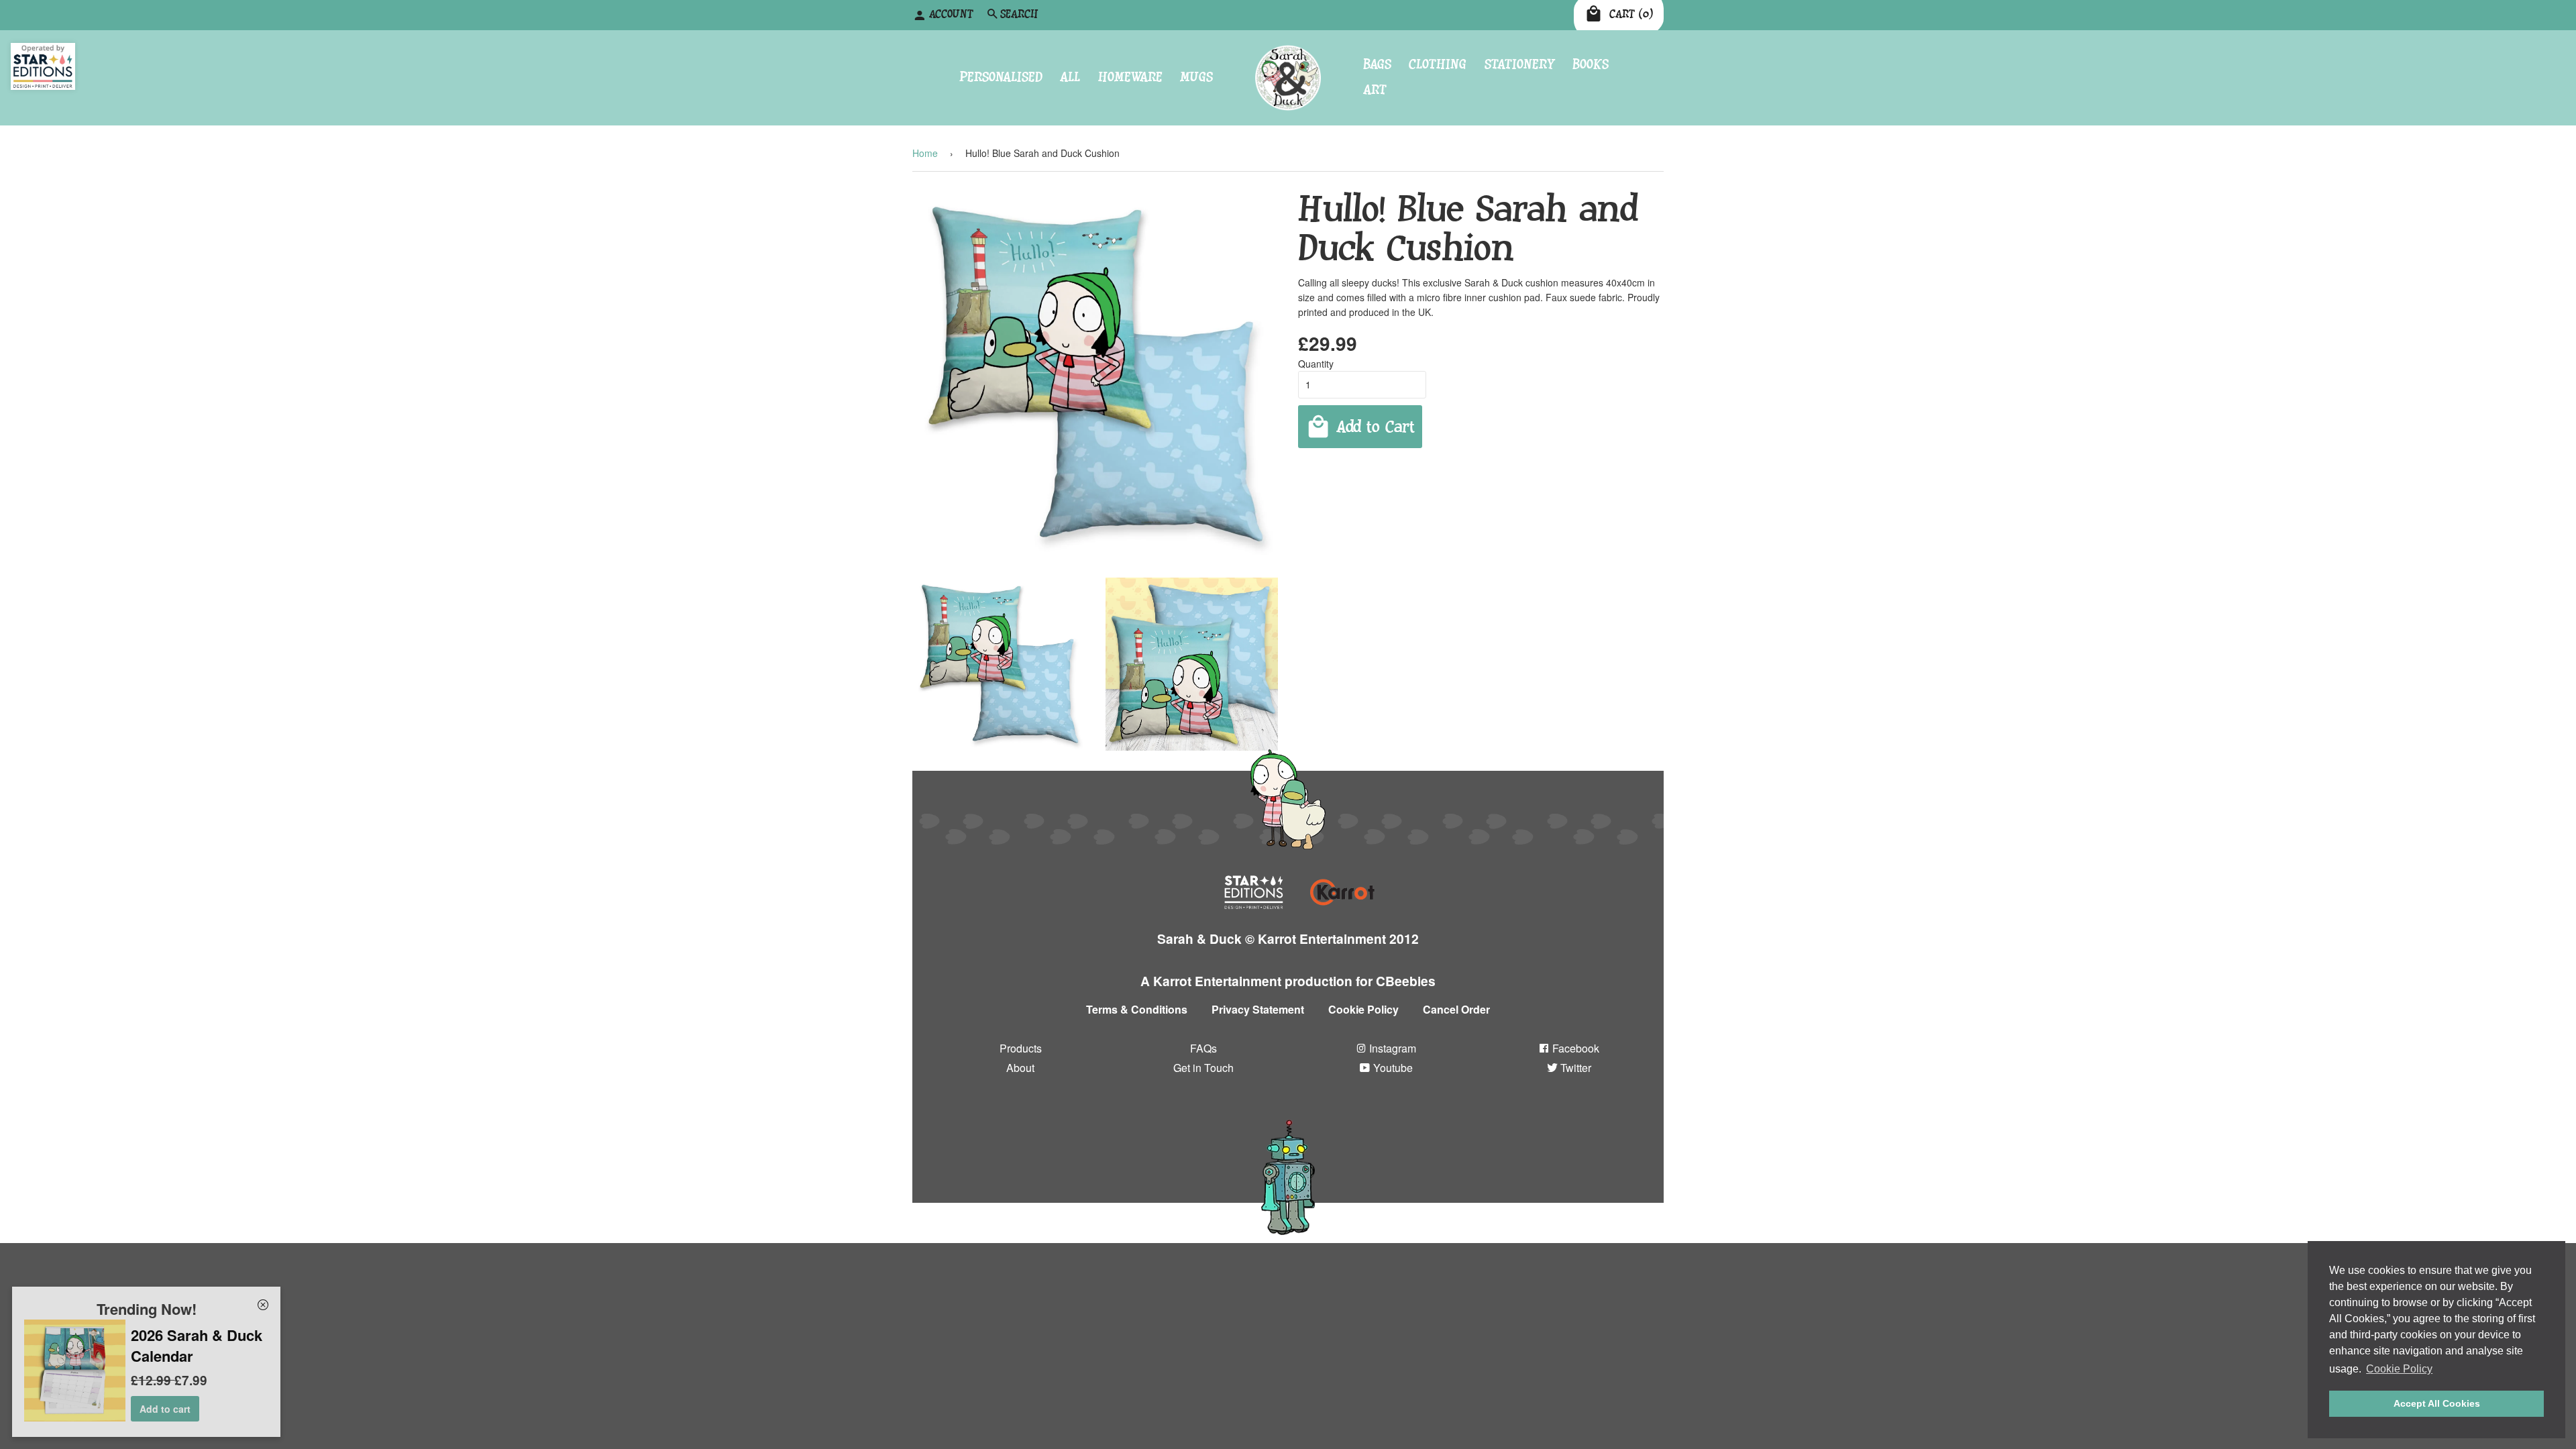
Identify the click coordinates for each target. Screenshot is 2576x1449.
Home (925, 153)
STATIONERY (1520, 64)
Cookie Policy (1363, 1009)
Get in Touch (1203, 1068)
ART (1375, 90)
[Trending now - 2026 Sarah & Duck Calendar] (75, 1417)
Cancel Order (1456, 1009)
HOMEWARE (1130, 77)
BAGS (1377, 64)
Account (951, 14)
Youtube (1392, 1068)
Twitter (1574, 1068)
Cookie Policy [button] (2399, 1369)
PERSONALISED (1001, 77)
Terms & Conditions (1137, 1009)
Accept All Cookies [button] (2437, 1403)
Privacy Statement (1258, 1009)
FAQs (1203, 1048)
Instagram (1391, 1048)
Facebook (1574, 1048)
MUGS (1196, 77)
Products (1021, 1048)
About (1020, 1068)
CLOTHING (1438, 64)
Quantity (1316, 364)
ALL (1070, 77)
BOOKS (1591, 64)
